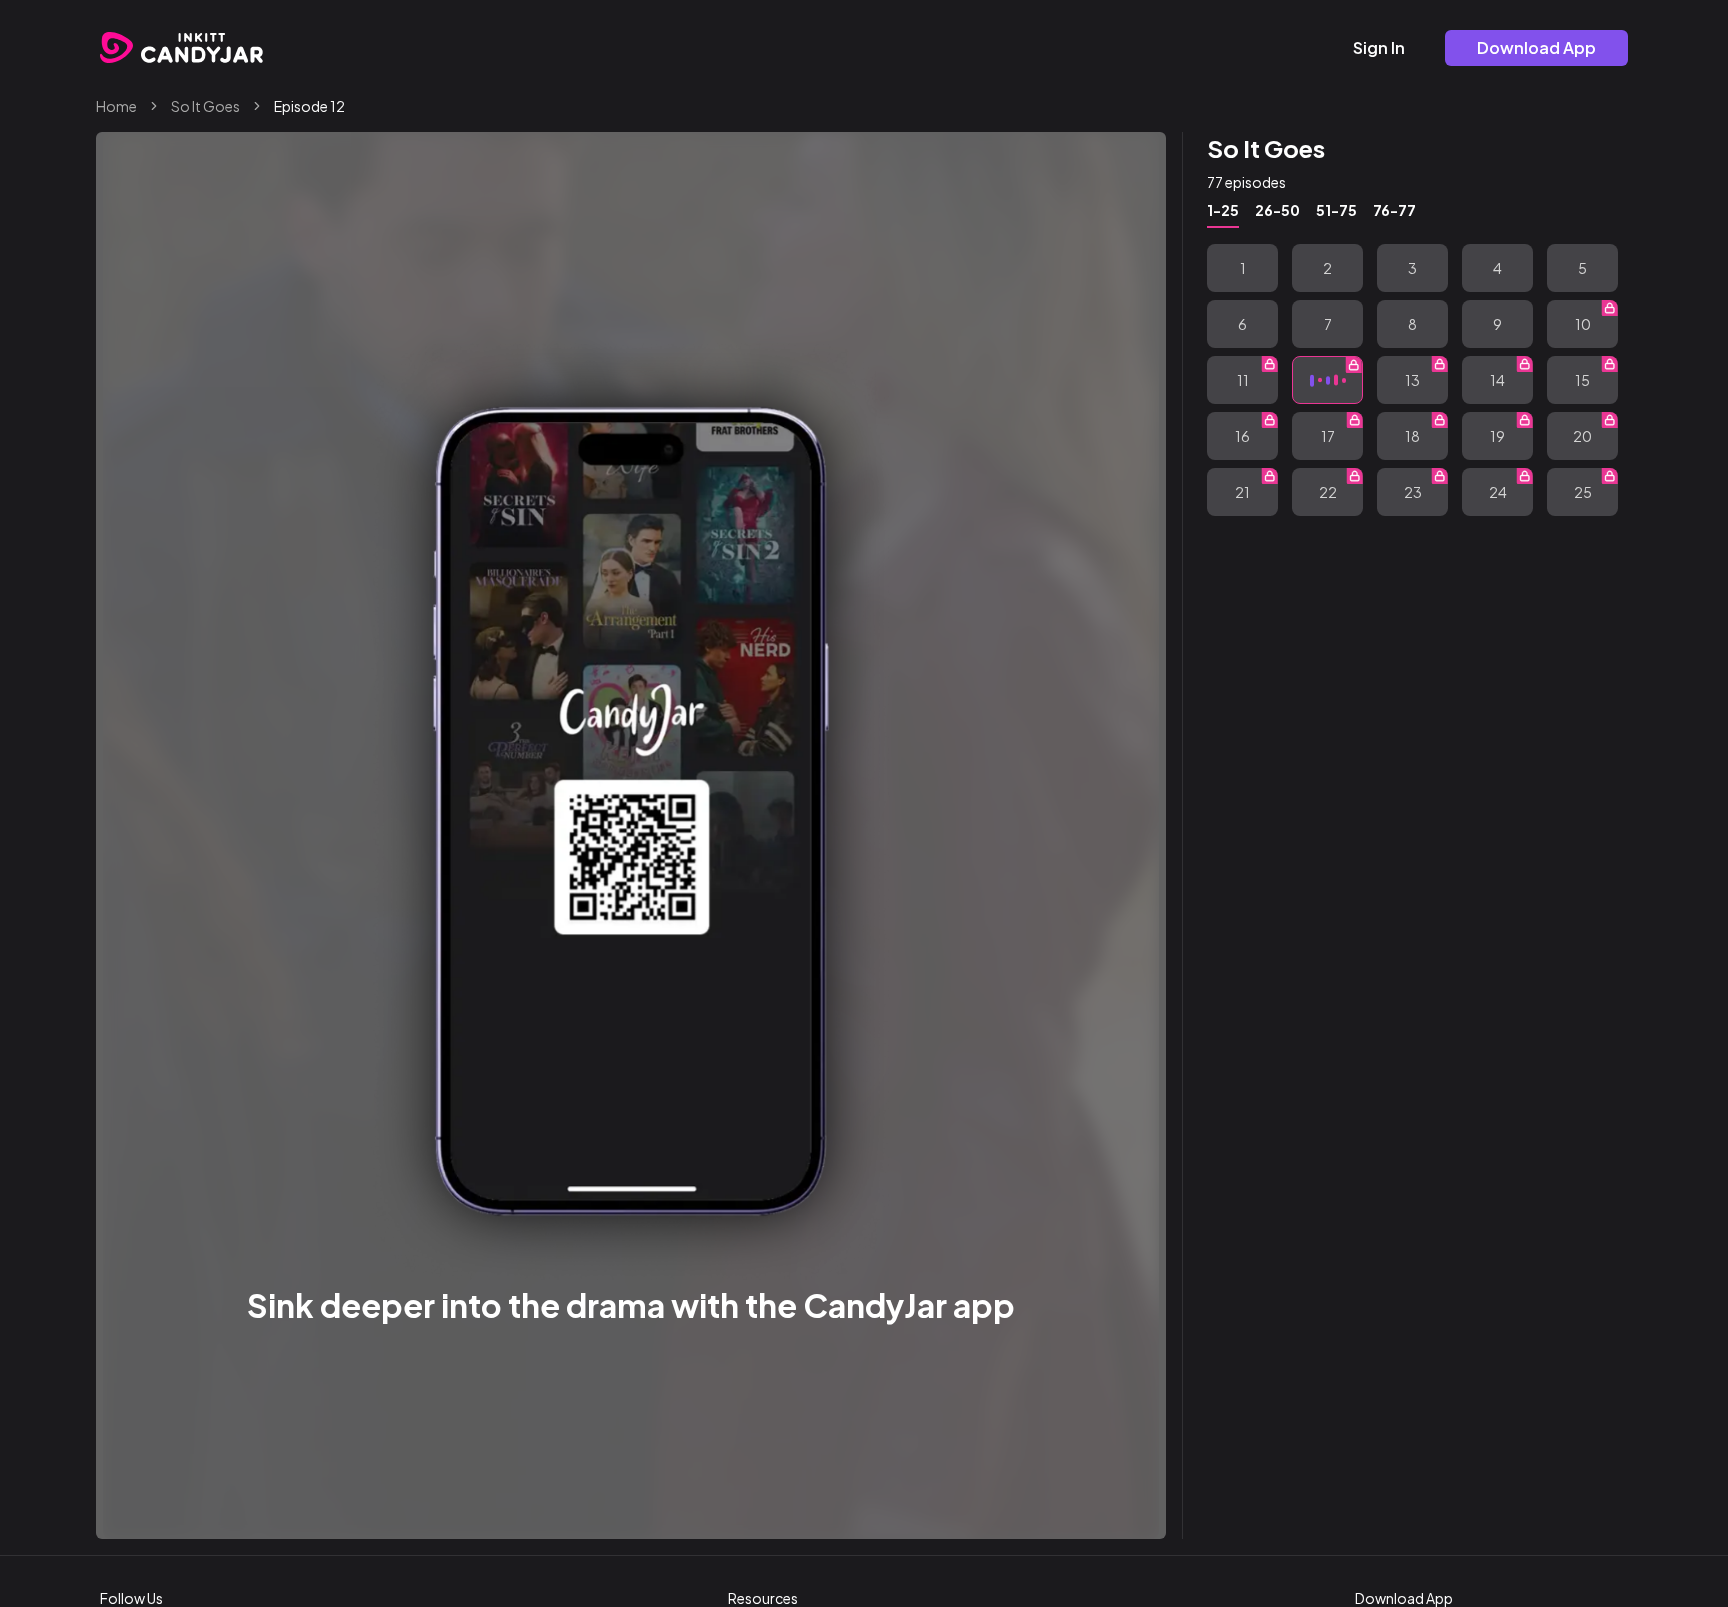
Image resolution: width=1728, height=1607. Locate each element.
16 (1242, 436)
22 (1328, 492)
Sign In (1379, 47)
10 (1583, 324)
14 (1497, 380)
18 (1412, 436)
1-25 (1223, 210)
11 (1243, 380)
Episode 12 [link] (309, 106)
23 (1413, 492)
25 (1583, 492)
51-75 (1336, 210)
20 (1582, 436)
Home (116, 106)
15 (1582, 380)
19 (1497, 436)
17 (1328, 436)
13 (1412, 380)
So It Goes (205, 106)
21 (1242, 492)
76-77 (1394, 210)
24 (1498, 492)
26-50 (1277, 210)
